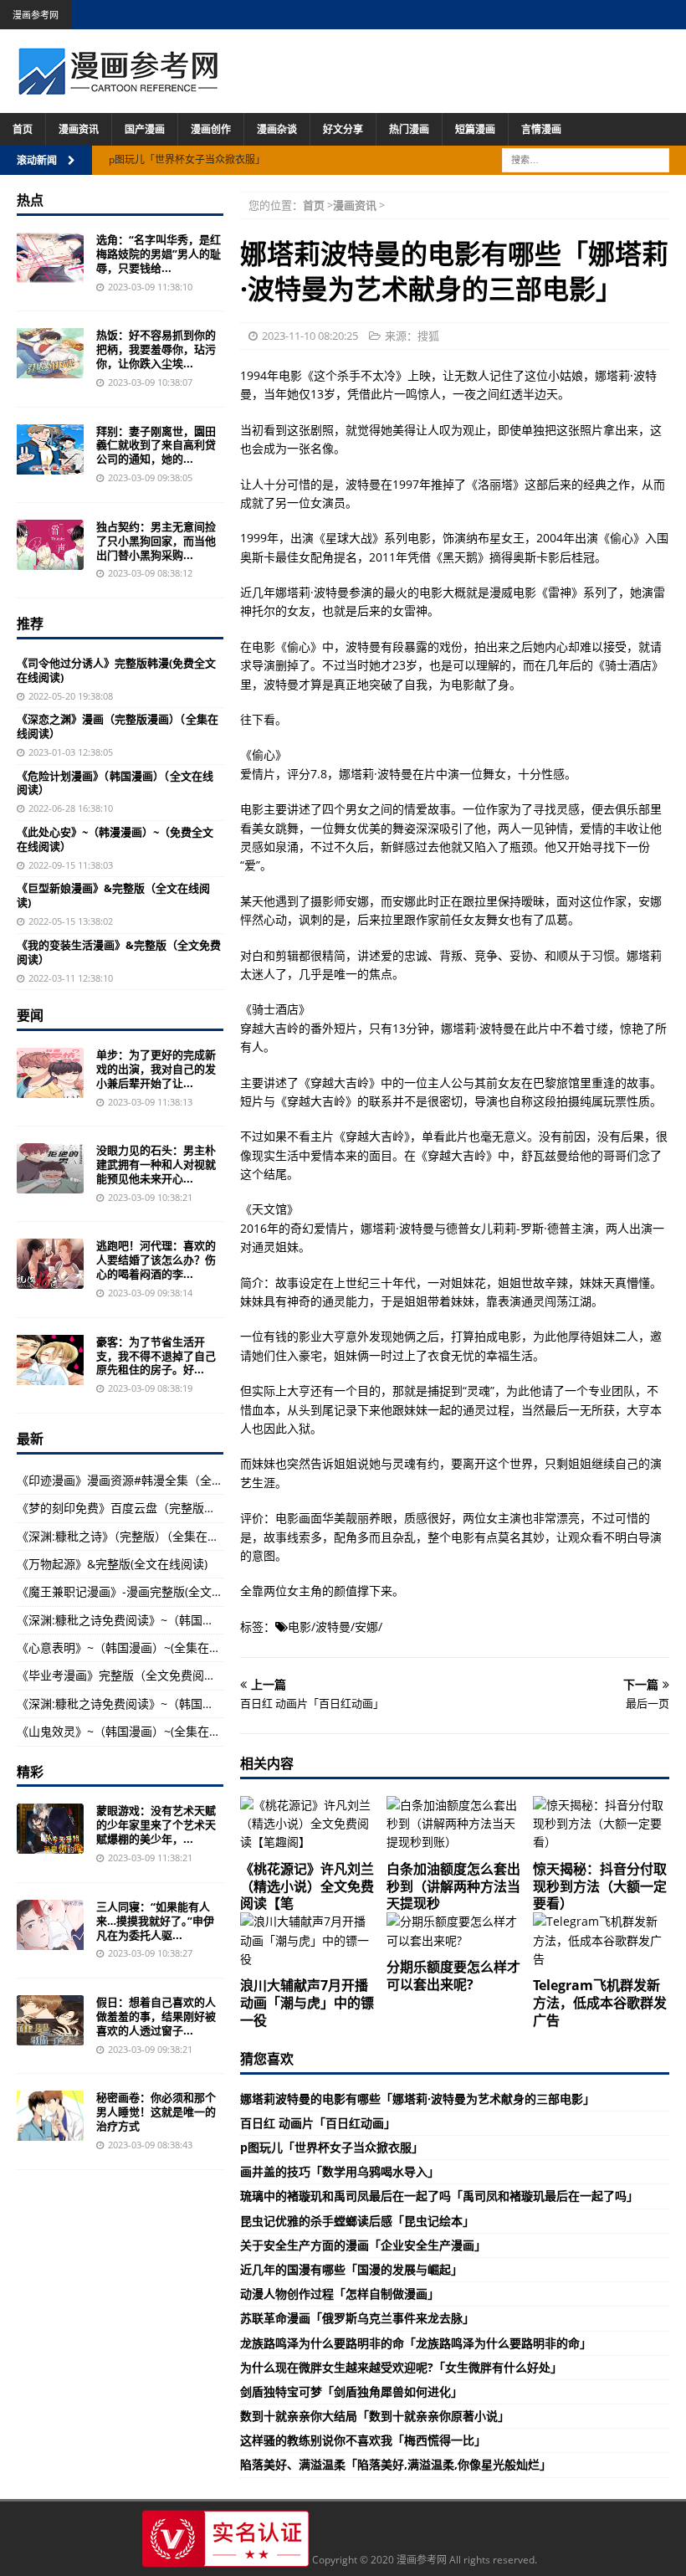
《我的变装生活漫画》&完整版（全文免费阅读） (119, 952)
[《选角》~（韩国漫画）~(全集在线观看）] (50, 258)
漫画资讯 (79, 129)
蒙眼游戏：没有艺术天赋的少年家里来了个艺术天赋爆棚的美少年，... (156, 1824)
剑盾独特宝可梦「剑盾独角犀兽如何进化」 (351, 2391)
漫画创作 (211, 129)
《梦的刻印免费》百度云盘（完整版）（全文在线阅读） (160, 1508)
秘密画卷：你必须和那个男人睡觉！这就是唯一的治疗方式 (156, 2112)
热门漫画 (409, 129)
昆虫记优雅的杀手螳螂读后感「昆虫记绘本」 (357, 2221)
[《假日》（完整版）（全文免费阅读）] (50, 2020)
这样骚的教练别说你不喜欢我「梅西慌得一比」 (363, 2440)
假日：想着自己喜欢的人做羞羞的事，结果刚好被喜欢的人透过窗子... (156, 2016)
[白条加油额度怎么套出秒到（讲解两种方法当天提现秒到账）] (455, 1824)
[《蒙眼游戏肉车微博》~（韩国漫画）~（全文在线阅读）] (50, 1829)
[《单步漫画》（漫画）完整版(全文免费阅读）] (50, 1073)
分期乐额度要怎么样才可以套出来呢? (453, 1976)
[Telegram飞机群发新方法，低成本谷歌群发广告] (601, 1940)
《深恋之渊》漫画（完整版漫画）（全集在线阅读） (118, 726)
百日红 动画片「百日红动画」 (318, 2123)
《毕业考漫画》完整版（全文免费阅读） (122, 1675)
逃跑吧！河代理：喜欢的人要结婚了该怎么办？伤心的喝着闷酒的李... (156, 1260)
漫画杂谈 (277, 129)
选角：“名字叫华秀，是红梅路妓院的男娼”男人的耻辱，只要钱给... (159, 254)
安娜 (366, 1627)
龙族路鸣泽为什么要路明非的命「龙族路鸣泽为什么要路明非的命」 (416, 2343)
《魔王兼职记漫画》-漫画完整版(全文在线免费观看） (155, 1591)
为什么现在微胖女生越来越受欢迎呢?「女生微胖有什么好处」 (401, 2367)
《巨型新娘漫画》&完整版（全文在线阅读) (113, 895)
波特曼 (333, 1627)
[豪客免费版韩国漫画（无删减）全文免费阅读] (50, 1360)
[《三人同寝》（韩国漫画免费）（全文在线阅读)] (50, 1925)
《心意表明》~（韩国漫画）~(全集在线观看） (136, 1647)
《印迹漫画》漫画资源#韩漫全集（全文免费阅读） (149, 1480)
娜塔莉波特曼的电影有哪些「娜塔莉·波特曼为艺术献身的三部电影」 (417, 2099)
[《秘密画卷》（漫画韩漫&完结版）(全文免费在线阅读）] (50, 2116)
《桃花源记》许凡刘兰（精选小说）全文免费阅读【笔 (307, 1886)
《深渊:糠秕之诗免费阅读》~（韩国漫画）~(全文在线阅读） (173, 1620)
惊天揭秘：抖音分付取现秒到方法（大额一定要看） (600, 1886)
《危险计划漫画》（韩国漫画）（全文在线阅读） (115, 783)
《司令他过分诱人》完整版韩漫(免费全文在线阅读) (116, 670)
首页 (23, 129)
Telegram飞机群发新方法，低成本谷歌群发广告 (600, 2003)
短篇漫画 (475, 129)
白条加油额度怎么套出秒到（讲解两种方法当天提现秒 (453, 1886)
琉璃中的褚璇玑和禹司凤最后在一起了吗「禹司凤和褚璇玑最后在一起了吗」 (439, 2196)
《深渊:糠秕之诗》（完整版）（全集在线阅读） (136, 1536)
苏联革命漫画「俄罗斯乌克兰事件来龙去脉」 (357, 2318)
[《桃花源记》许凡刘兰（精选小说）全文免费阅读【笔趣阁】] (308, 1824)
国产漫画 (145, 129)
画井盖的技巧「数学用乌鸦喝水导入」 (340, 2171)
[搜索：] (586, 159)
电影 (299, 1627)
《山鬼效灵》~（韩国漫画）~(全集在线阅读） (136, 1731)
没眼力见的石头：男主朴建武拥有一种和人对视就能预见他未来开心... (156, 1164)
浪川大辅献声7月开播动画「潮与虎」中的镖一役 (307, 2003)
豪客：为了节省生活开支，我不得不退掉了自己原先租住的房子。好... (156, 1356)
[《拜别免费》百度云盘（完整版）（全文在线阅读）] (50, 449)
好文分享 (343, 129)
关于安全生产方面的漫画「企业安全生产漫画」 (363, 2245)
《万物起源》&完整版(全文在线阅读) (112, 1564)
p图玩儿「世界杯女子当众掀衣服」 (332, 2147)
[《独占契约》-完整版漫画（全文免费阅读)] (50, 545)
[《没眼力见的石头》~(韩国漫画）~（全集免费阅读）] (50, 1168)
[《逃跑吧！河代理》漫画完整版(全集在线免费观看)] (50, 1264)
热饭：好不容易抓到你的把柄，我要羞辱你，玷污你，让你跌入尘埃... (156, 349)
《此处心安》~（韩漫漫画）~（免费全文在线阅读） (115, 839)
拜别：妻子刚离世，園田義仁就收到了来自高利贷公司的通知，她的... (156, 445)
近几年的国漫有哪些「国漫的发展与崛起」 (351, 2269)
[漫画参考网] (118, 87)
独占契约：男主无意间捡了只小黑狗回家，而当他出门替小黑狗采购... (156, 541)
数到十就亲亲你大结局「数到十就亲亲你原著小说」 (375, 2416)
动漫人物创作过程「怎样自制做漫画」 (340, 2294)
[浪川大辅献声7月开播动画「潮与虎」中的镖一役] (308, 1940)
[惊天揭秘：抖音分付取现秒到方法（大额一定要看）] (601, 1824)
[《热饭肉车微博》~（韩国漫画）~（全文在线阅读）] (50, 353)
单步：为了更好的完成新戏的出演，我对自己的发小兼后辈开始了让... (156, 1069)
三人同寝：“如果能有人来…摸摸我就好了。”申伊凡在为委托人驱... (155, 1921)
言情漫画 (541, 129)
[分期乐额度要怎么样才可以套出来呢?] (455, 1931)
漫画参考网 (36, 15)
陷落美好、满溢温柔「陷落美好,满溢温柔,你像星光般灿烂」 (396, 2464)
